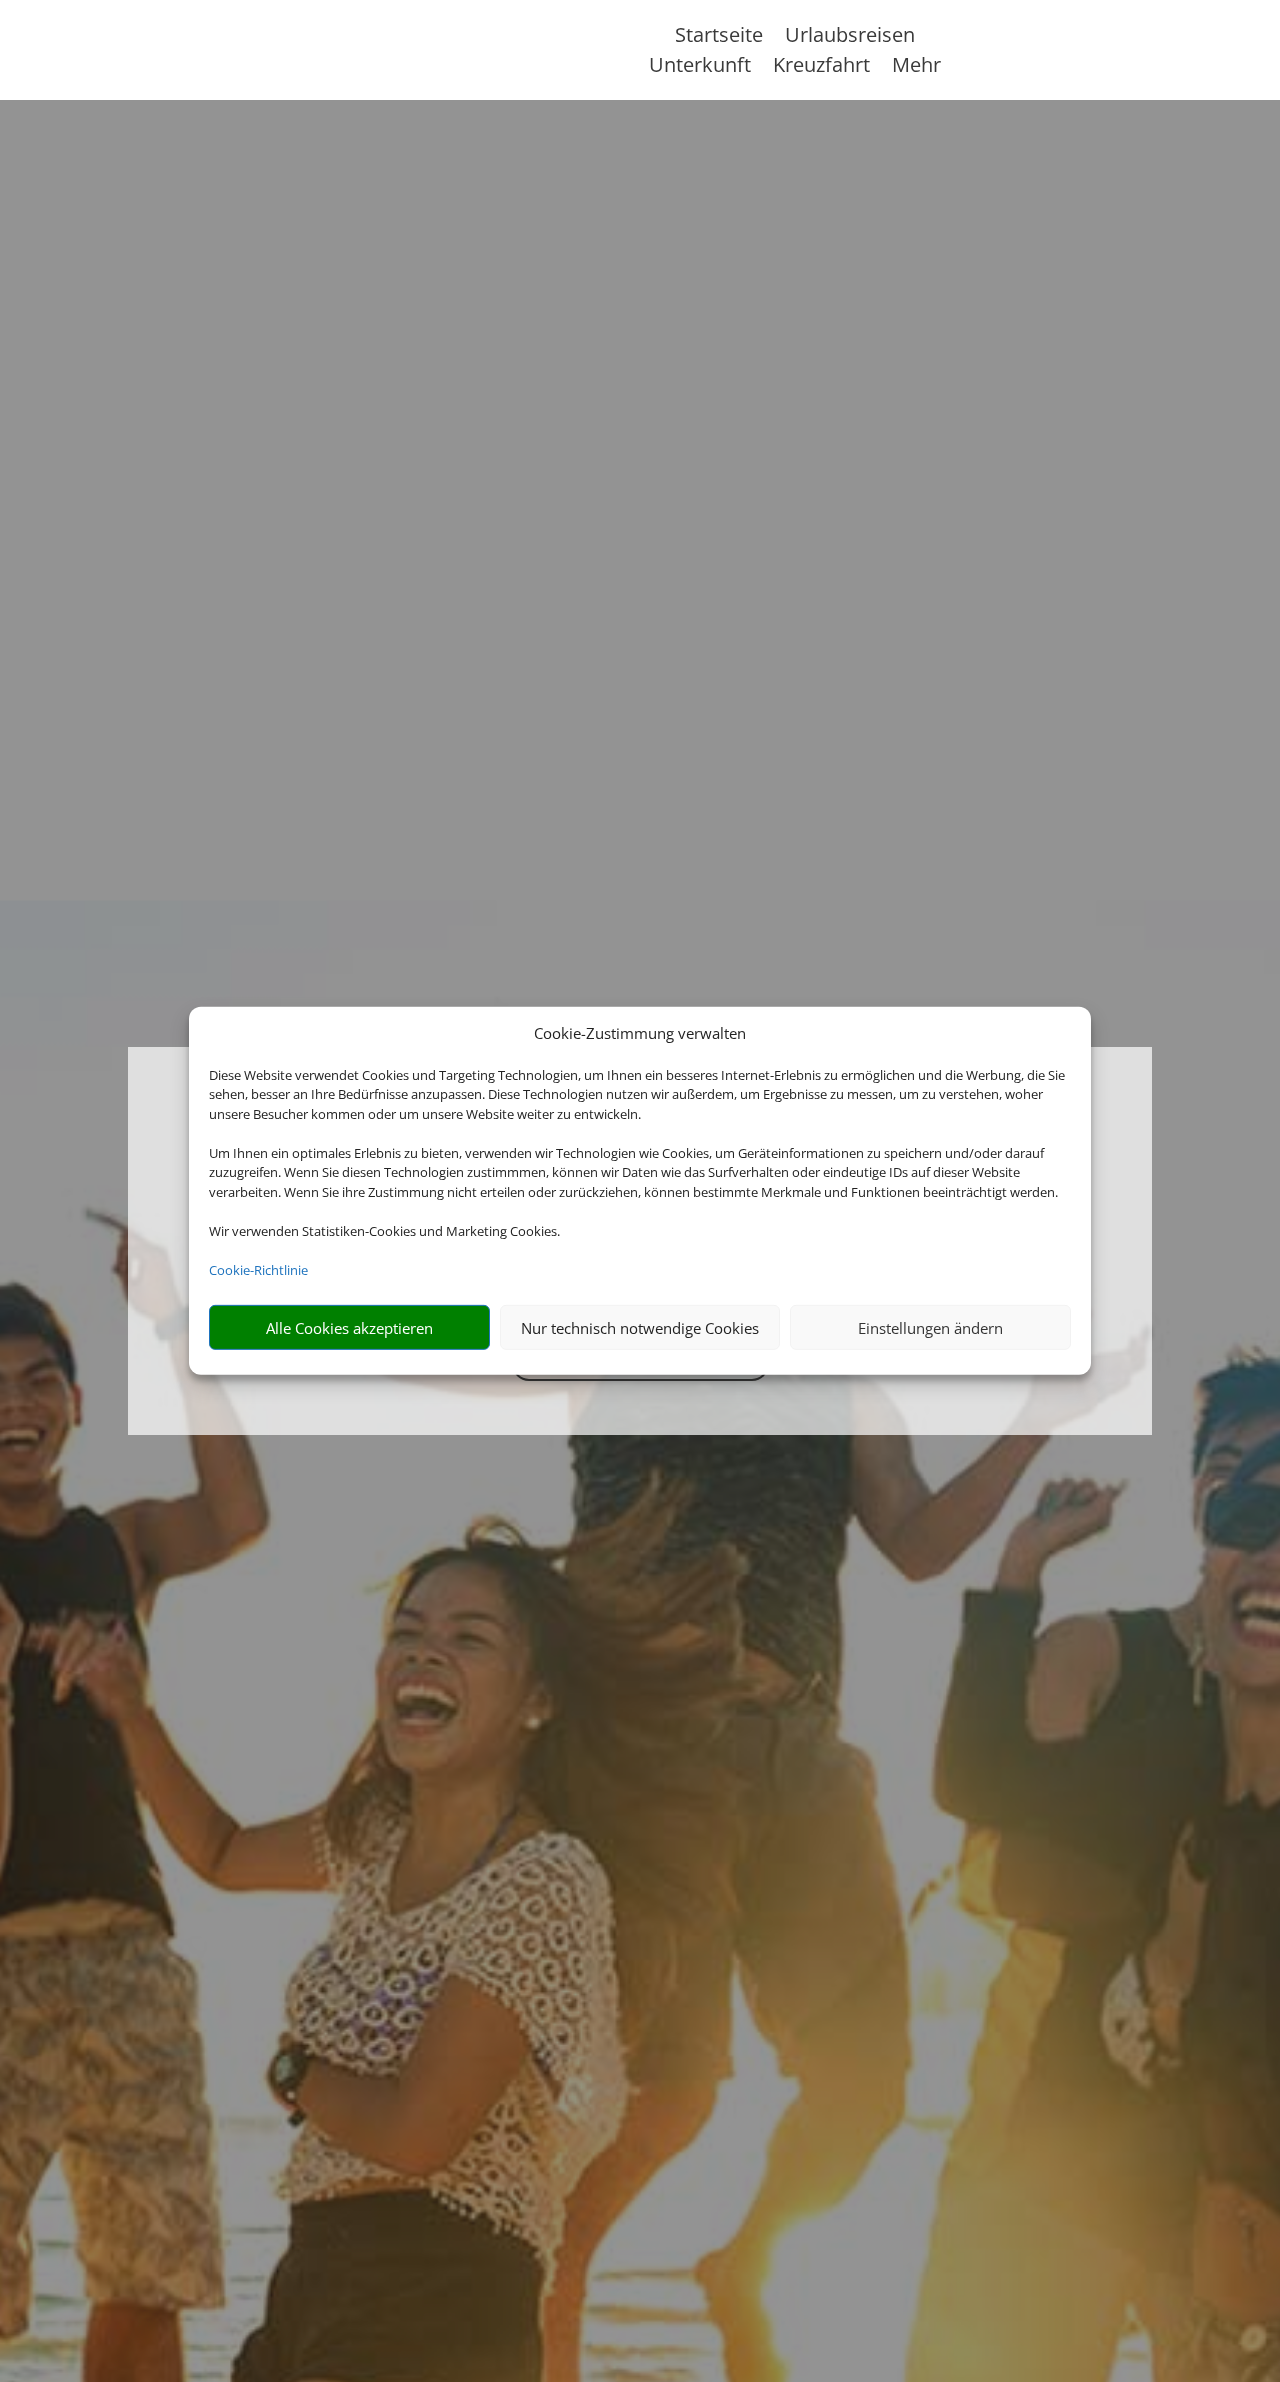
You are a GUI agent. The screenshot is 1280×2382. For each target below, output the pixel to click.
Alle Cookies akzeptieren (349, 1328)
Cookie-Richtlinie (258, 1270)
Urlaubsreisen (850, 38)
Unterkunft (700, 68)
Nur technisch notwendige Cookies (640, 1328)
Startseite (719, 38)
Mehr (916, 68)
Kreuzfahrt (821, 68)
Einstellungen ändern (930, 1328)
